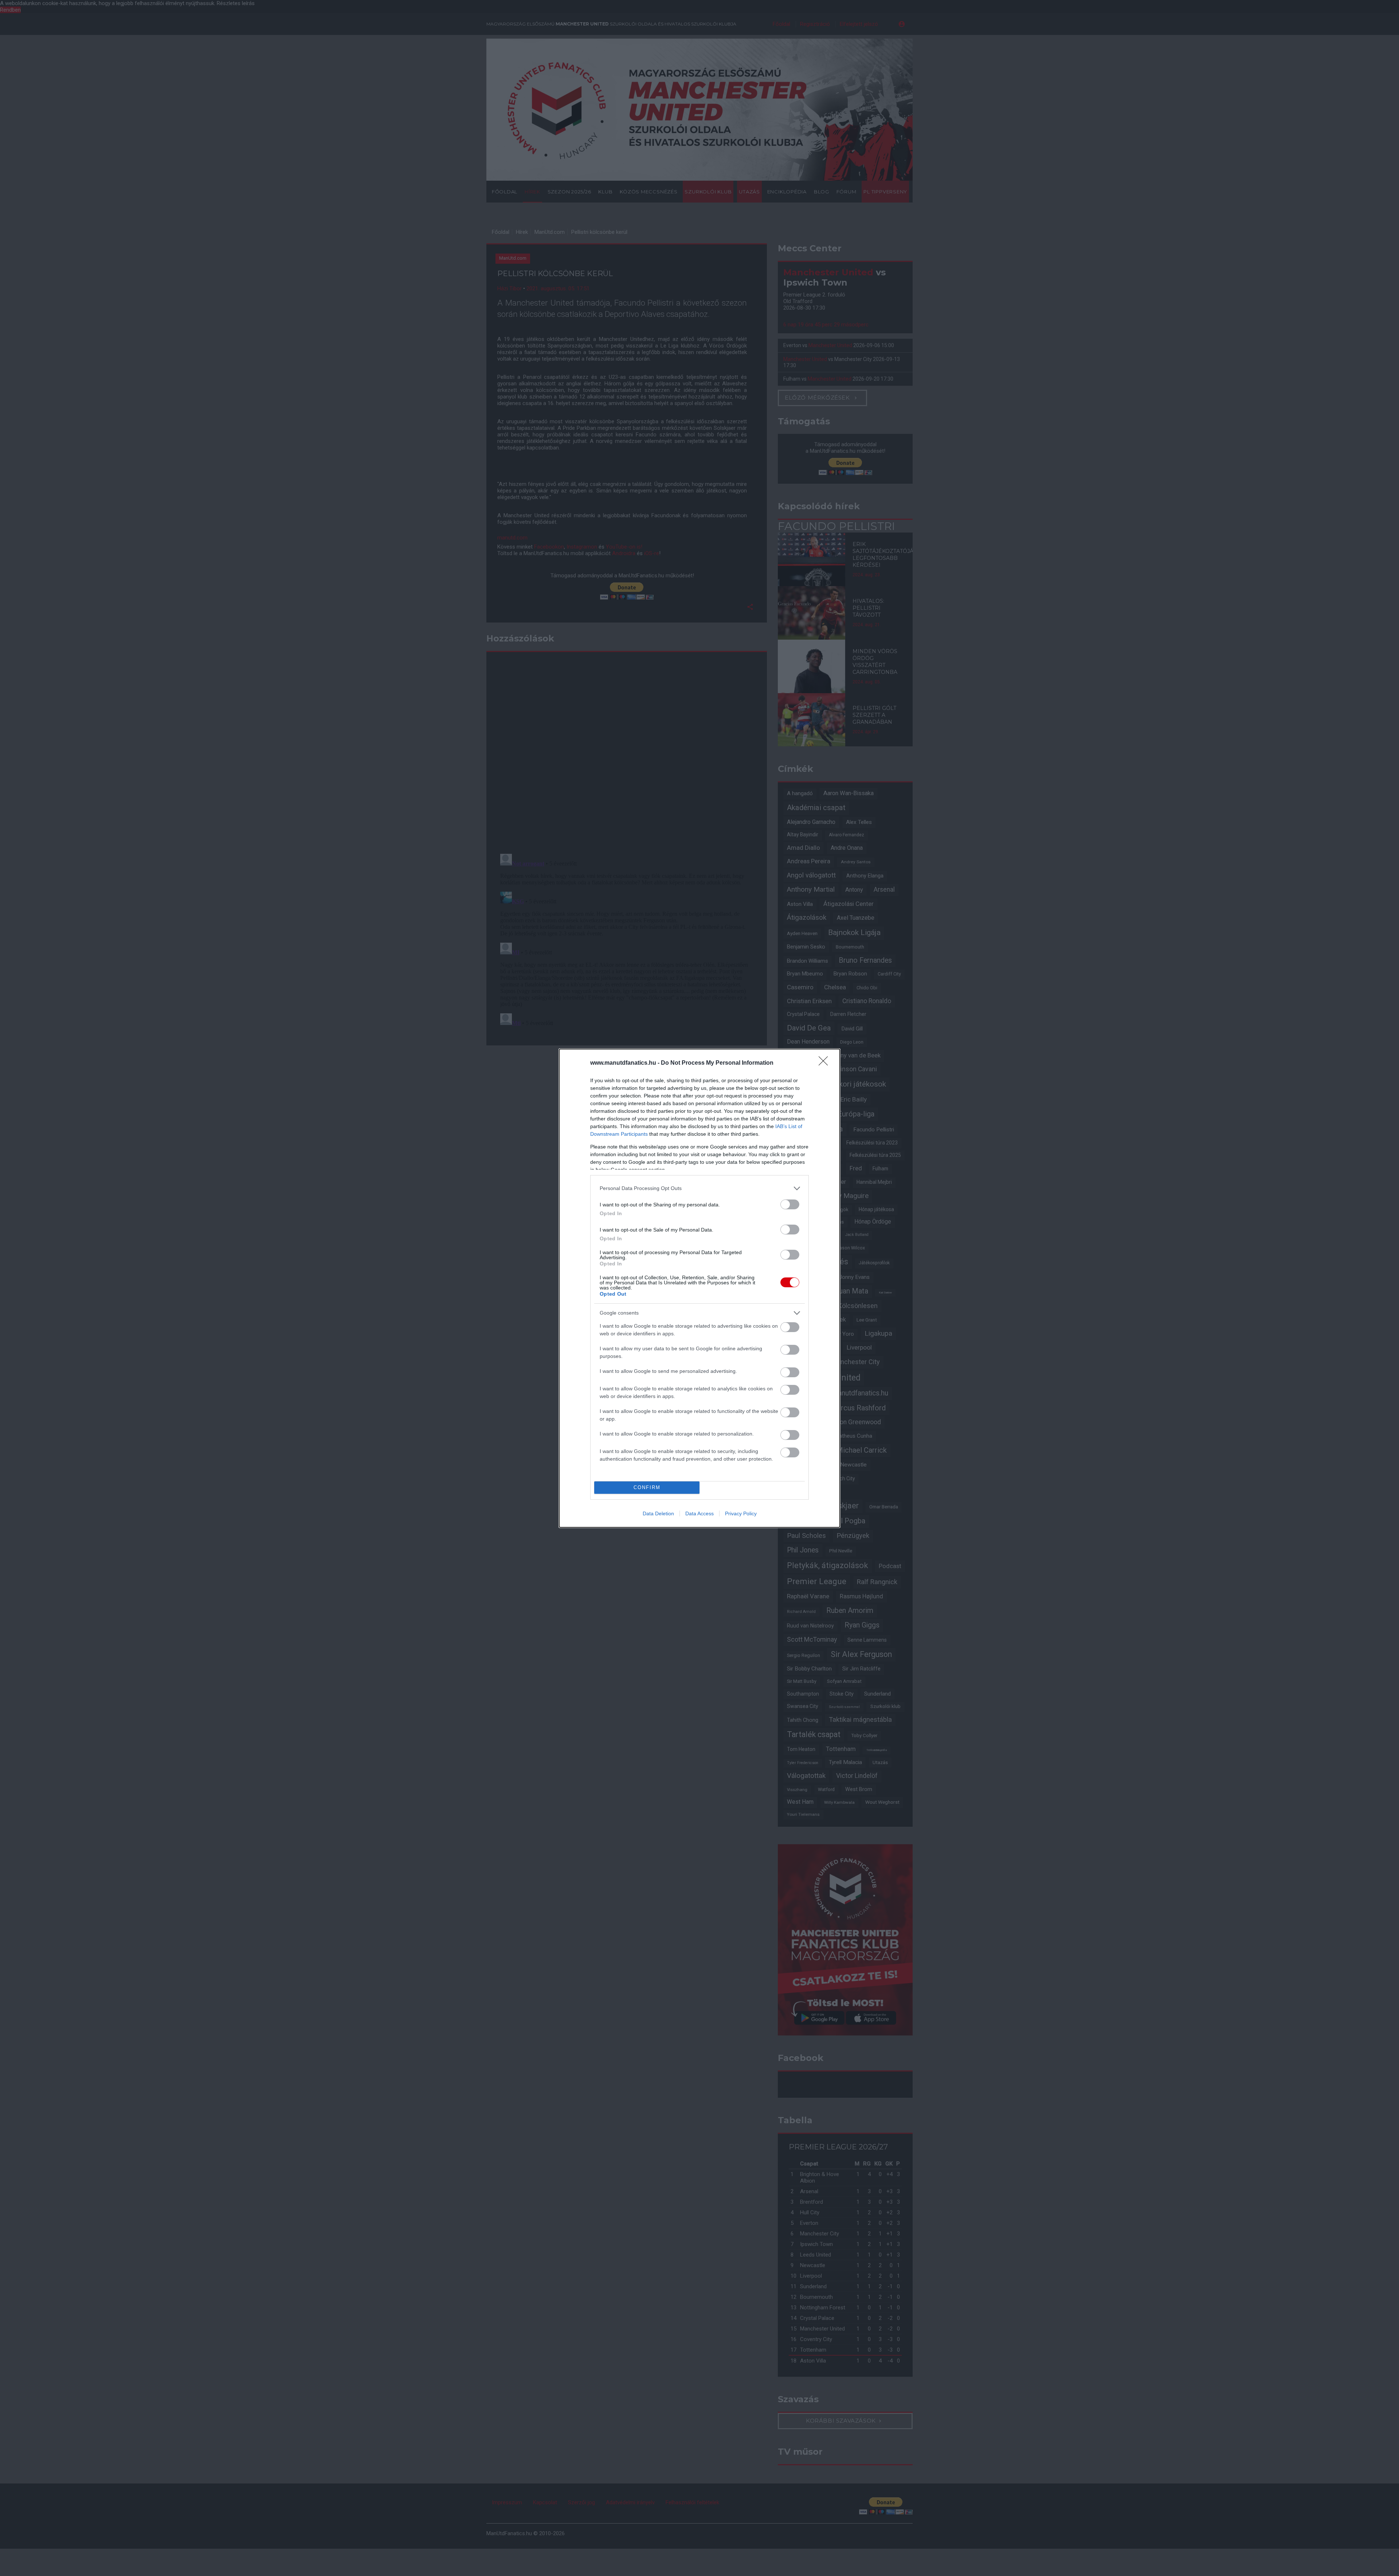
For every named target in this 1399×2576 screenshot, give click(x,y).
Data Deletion (658, 1513)
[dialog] (699, 1288)
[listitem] (699, 1188)
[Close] (826, 1063)
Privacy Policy (741, 1513)
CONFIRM (647, 1487)
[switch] (790, 1204)
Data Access (699, 1513)
